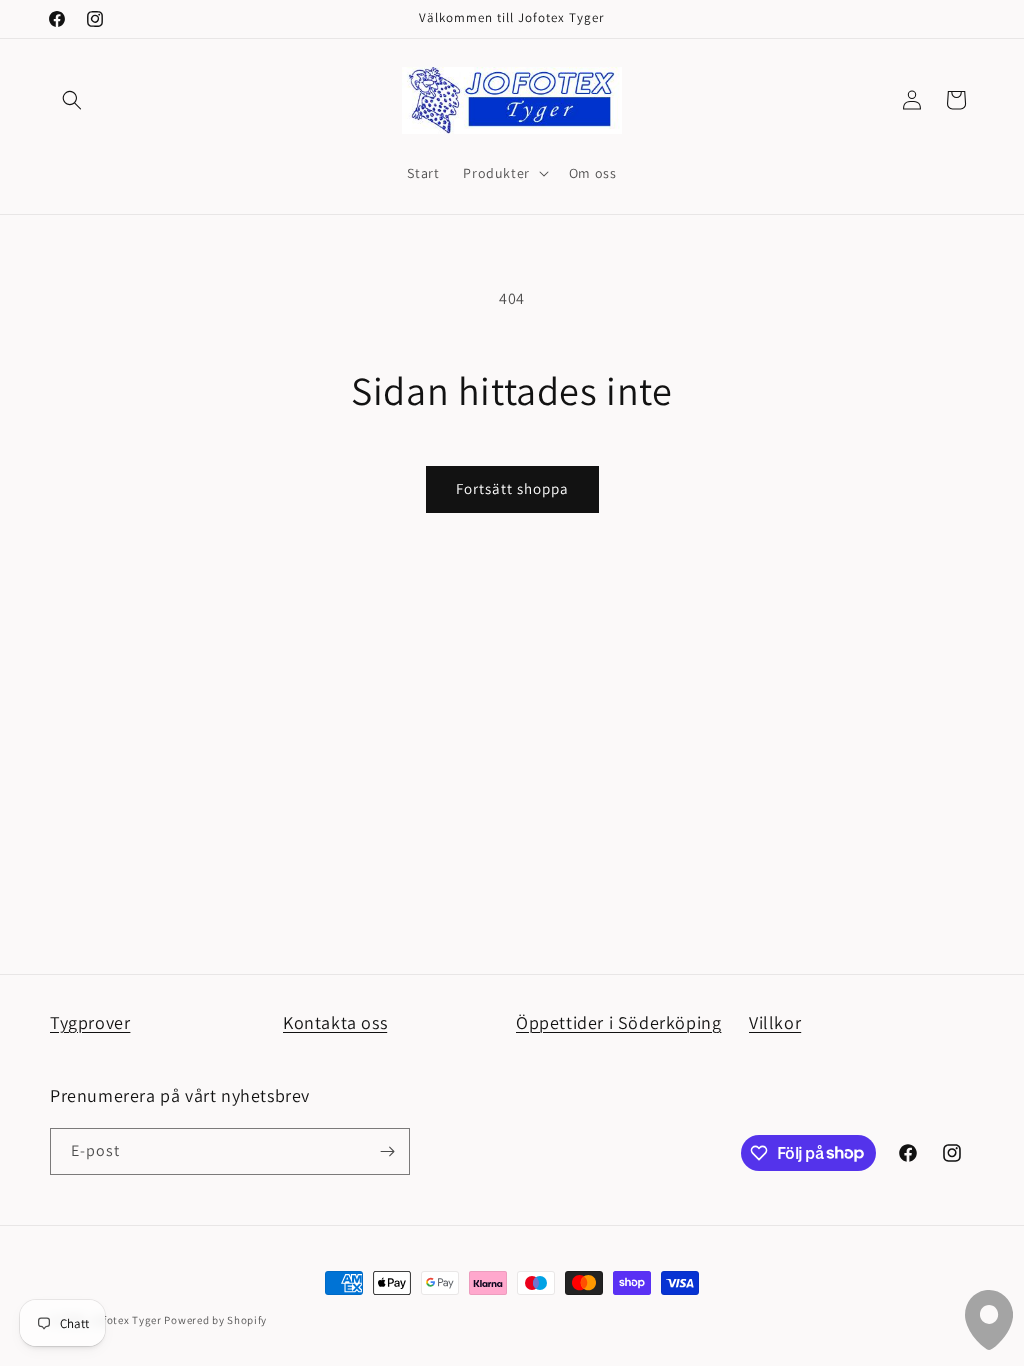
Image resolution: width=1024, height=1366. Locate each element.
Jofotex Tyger (126, 1320)
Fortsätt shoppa (512, 488)
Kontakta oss (335, 1022)
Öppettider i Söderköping (618, 1022)
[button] (72, 100)
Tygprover (90, 1022)
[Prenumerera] (387, 1151)
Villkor (775, 1022)
